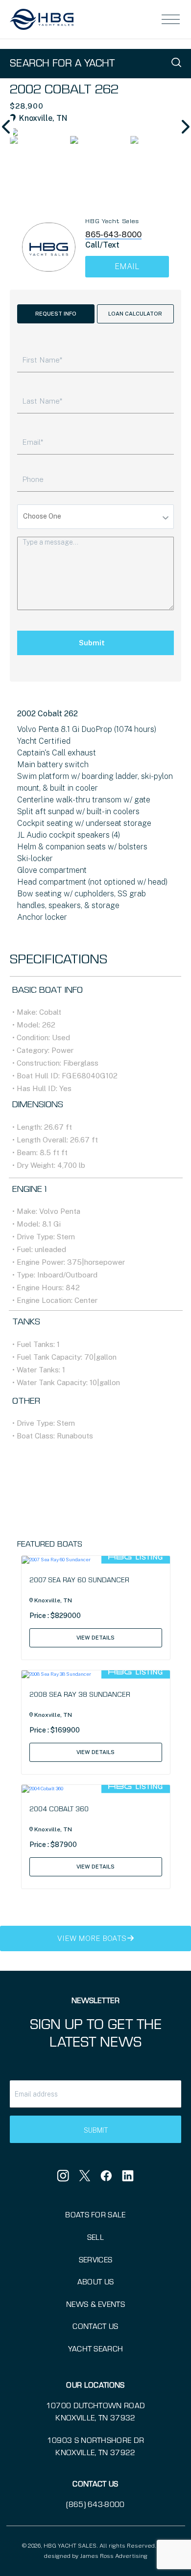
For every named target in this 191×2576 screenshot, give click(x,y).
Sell (95, 2237)
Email (127, 266)
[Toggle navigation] (171, 20)
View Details (95, 1638)
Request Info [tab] (56, 314)
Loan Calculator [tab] (135, 314)
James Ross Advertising (114, 2556)
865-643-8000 (113, 235)
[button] (184, 127)
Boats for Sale (95, 2214)
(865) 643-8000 (95, 2504)
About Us (96, 2281)
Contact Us (95, 2326)
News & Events (95, 2304)
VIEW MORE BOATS (92, 1938)
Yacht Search (96, 2348)
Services (96, 2259)
